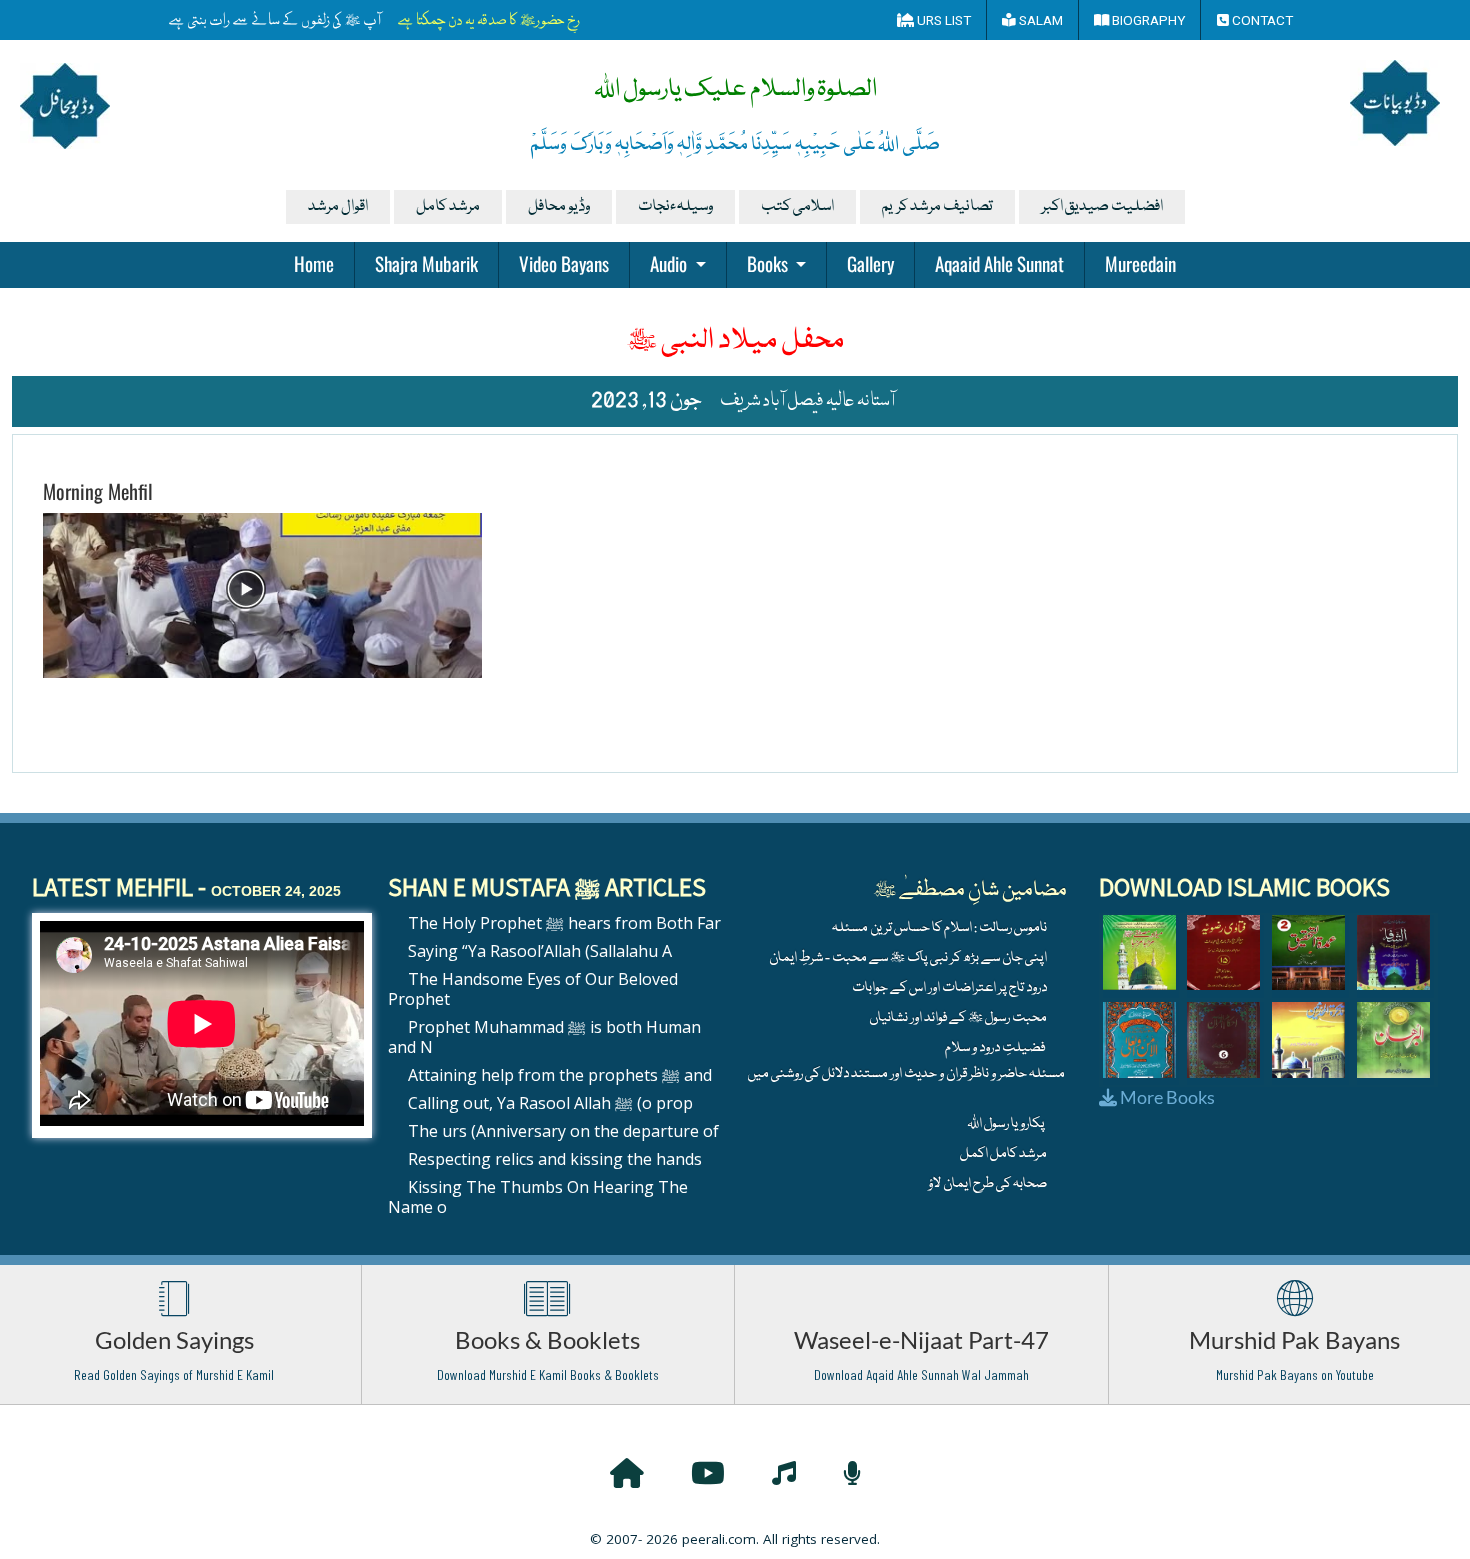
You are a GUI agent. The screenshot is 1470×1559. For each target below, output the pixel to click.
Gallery (870, 263)
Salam (1039, 20)
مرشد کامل (448, 207)
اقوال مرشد (338, 207)
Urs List (942, 20)
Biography (1147, 20)
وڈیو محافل (559, 207)
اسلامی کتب (797, 207)
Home (314, 263)
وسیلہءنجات (675, 207)
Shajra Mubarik (426, 263)
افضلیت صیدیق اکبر (1102, 207)
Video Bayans (564, 263)
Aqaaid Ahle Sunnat (999, 263)
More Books (1166, 1097)
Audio (670, 263)
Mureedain (1140, 263)
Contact (1261, 20)
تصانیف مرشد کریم (937, 207)
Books (769, 263)
